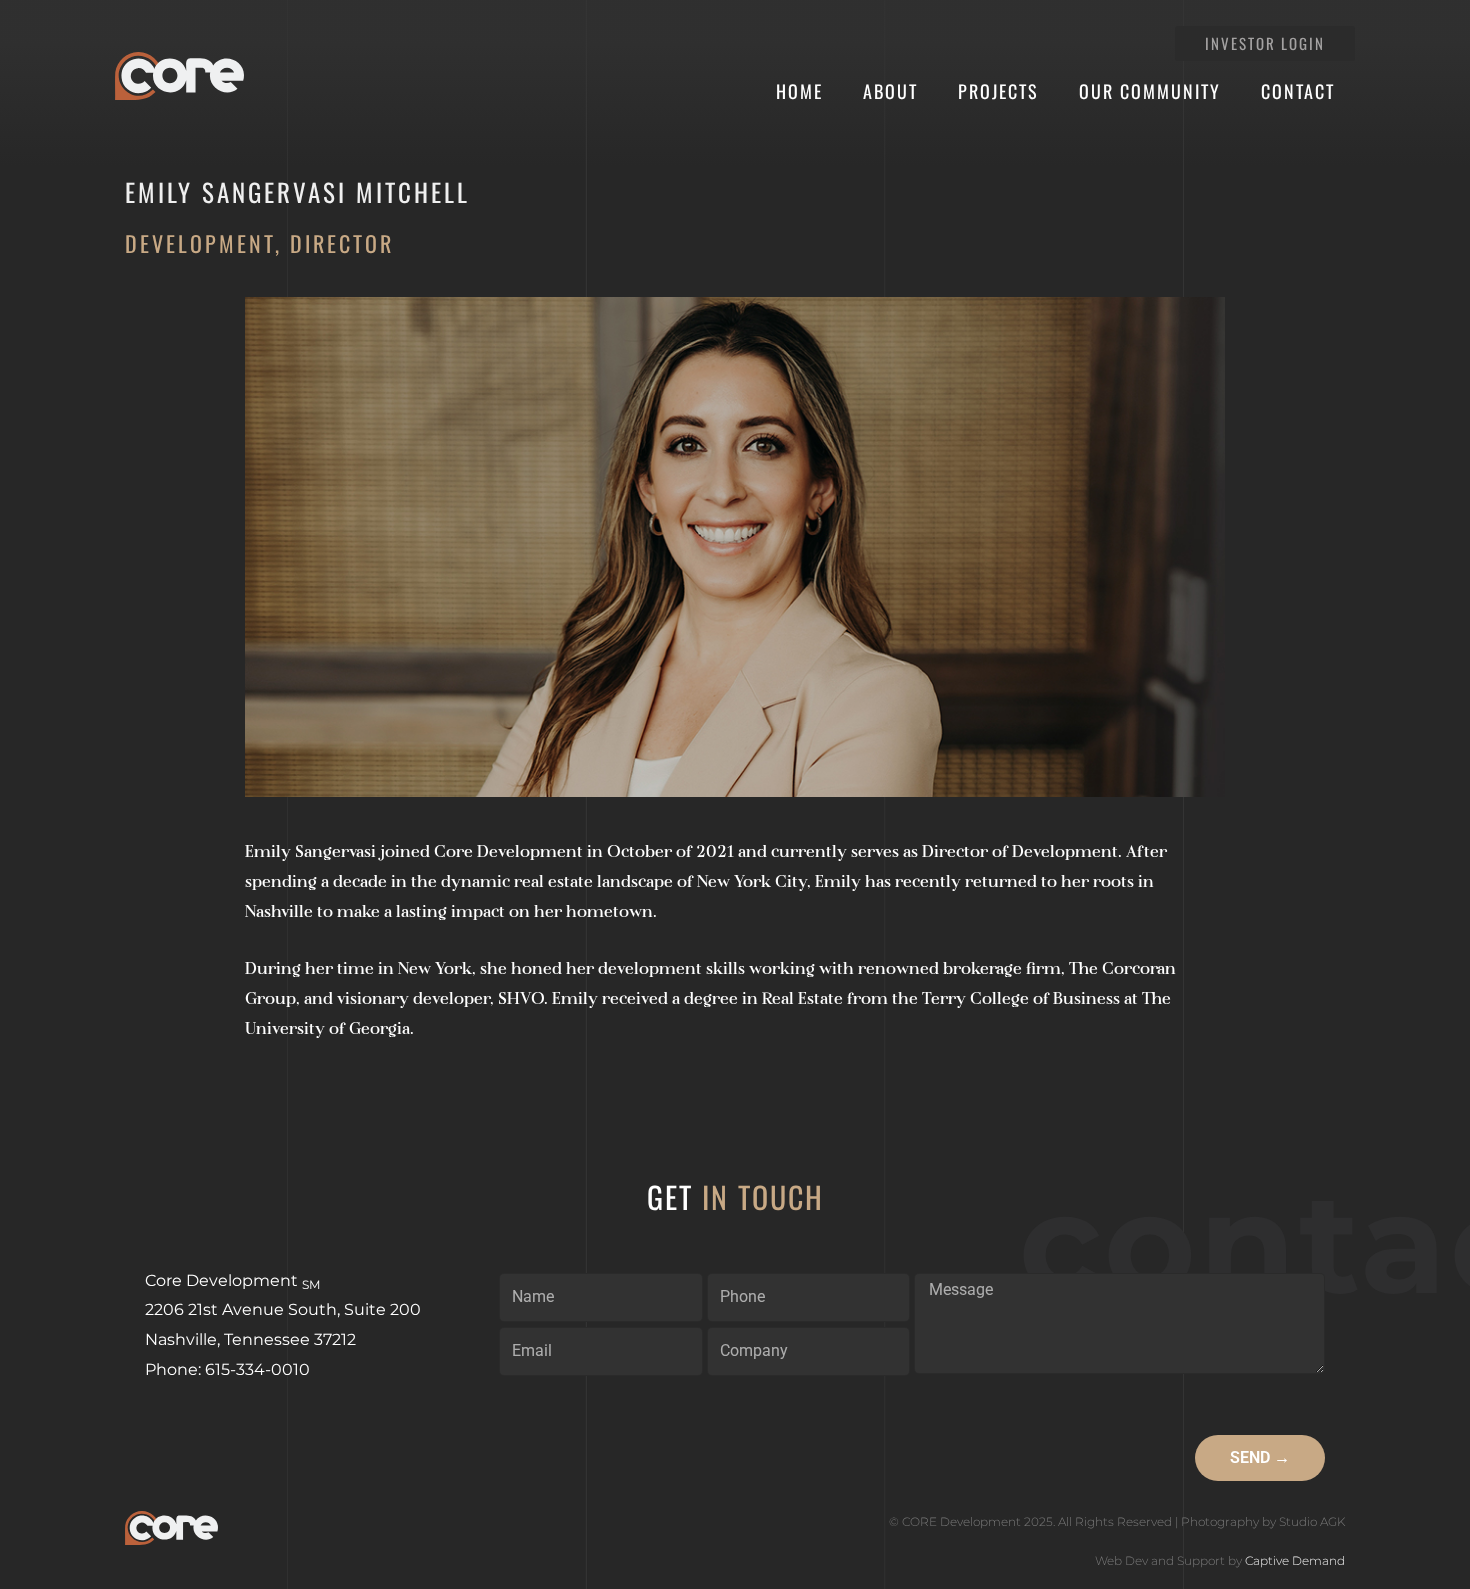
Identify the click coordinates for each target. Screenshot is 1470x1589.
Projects (998, 91)
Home (799, 91)
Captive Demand (1295, 1560)
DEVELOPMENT (200, 243)
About (890, 91)
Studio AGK (1312, 1521)
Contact (1298, 91)
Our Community (1150, 91)
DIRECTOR (342, 243)
